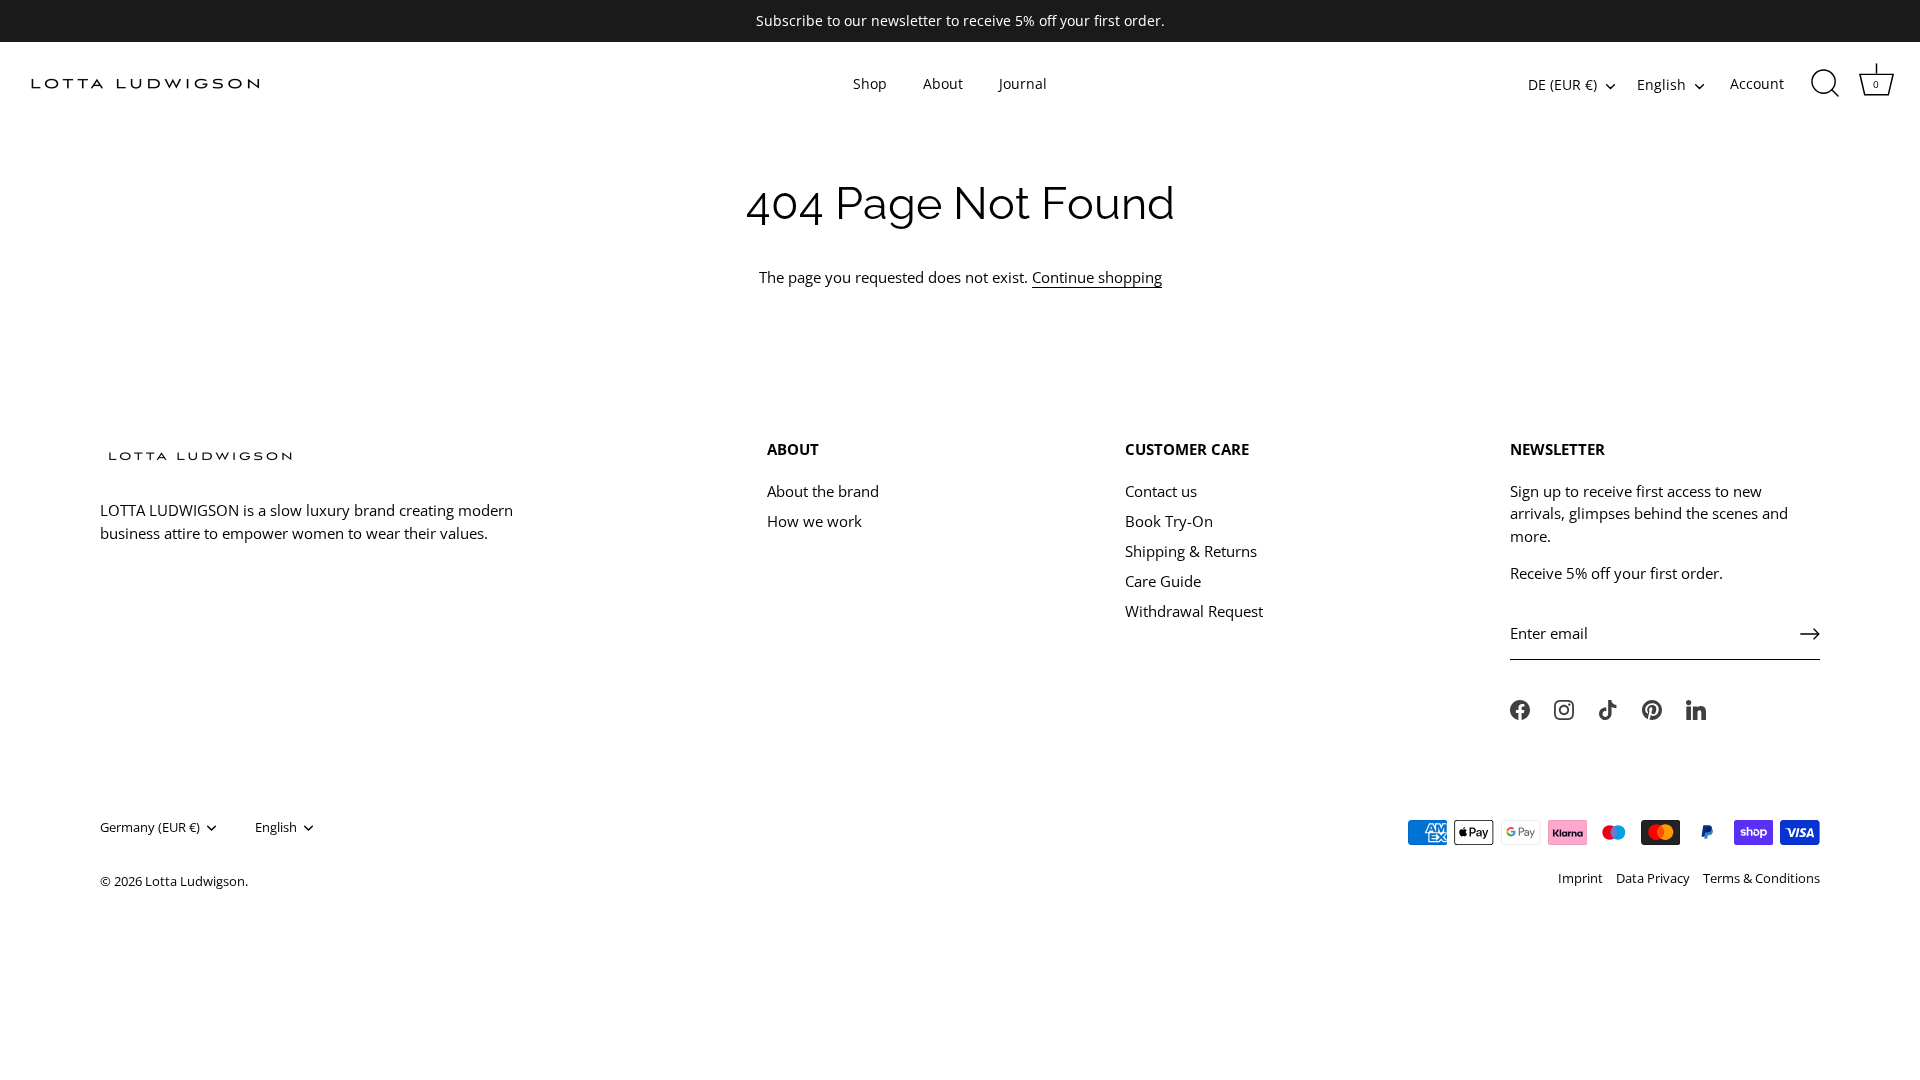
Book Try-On (1169, 521)
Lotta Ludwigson (195, 881)
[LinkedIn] (1696, 708)
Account (1757, 84)
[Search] (1825, 84)
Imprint (1580, 878)
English (1661, 85)
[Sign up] (1810, 634)
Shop (870, 84)
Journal (1023, 84)
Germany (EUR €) (150, 828)
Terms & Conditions (1761, 878)
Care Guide (1163, 581)
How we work (814, 521)
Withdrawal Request (1194, 611)
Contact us (1161, 491)
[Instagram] (1564, 708)
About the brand (823, 491)
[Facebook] (1520, 708)
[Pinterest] (1652, 708)
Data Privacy (1653, 878)
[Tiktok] (1608, 708)
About (943, 84)
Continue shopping (1097, 277)
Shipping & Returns (1191, 551)
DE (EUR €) (1562, 85)
